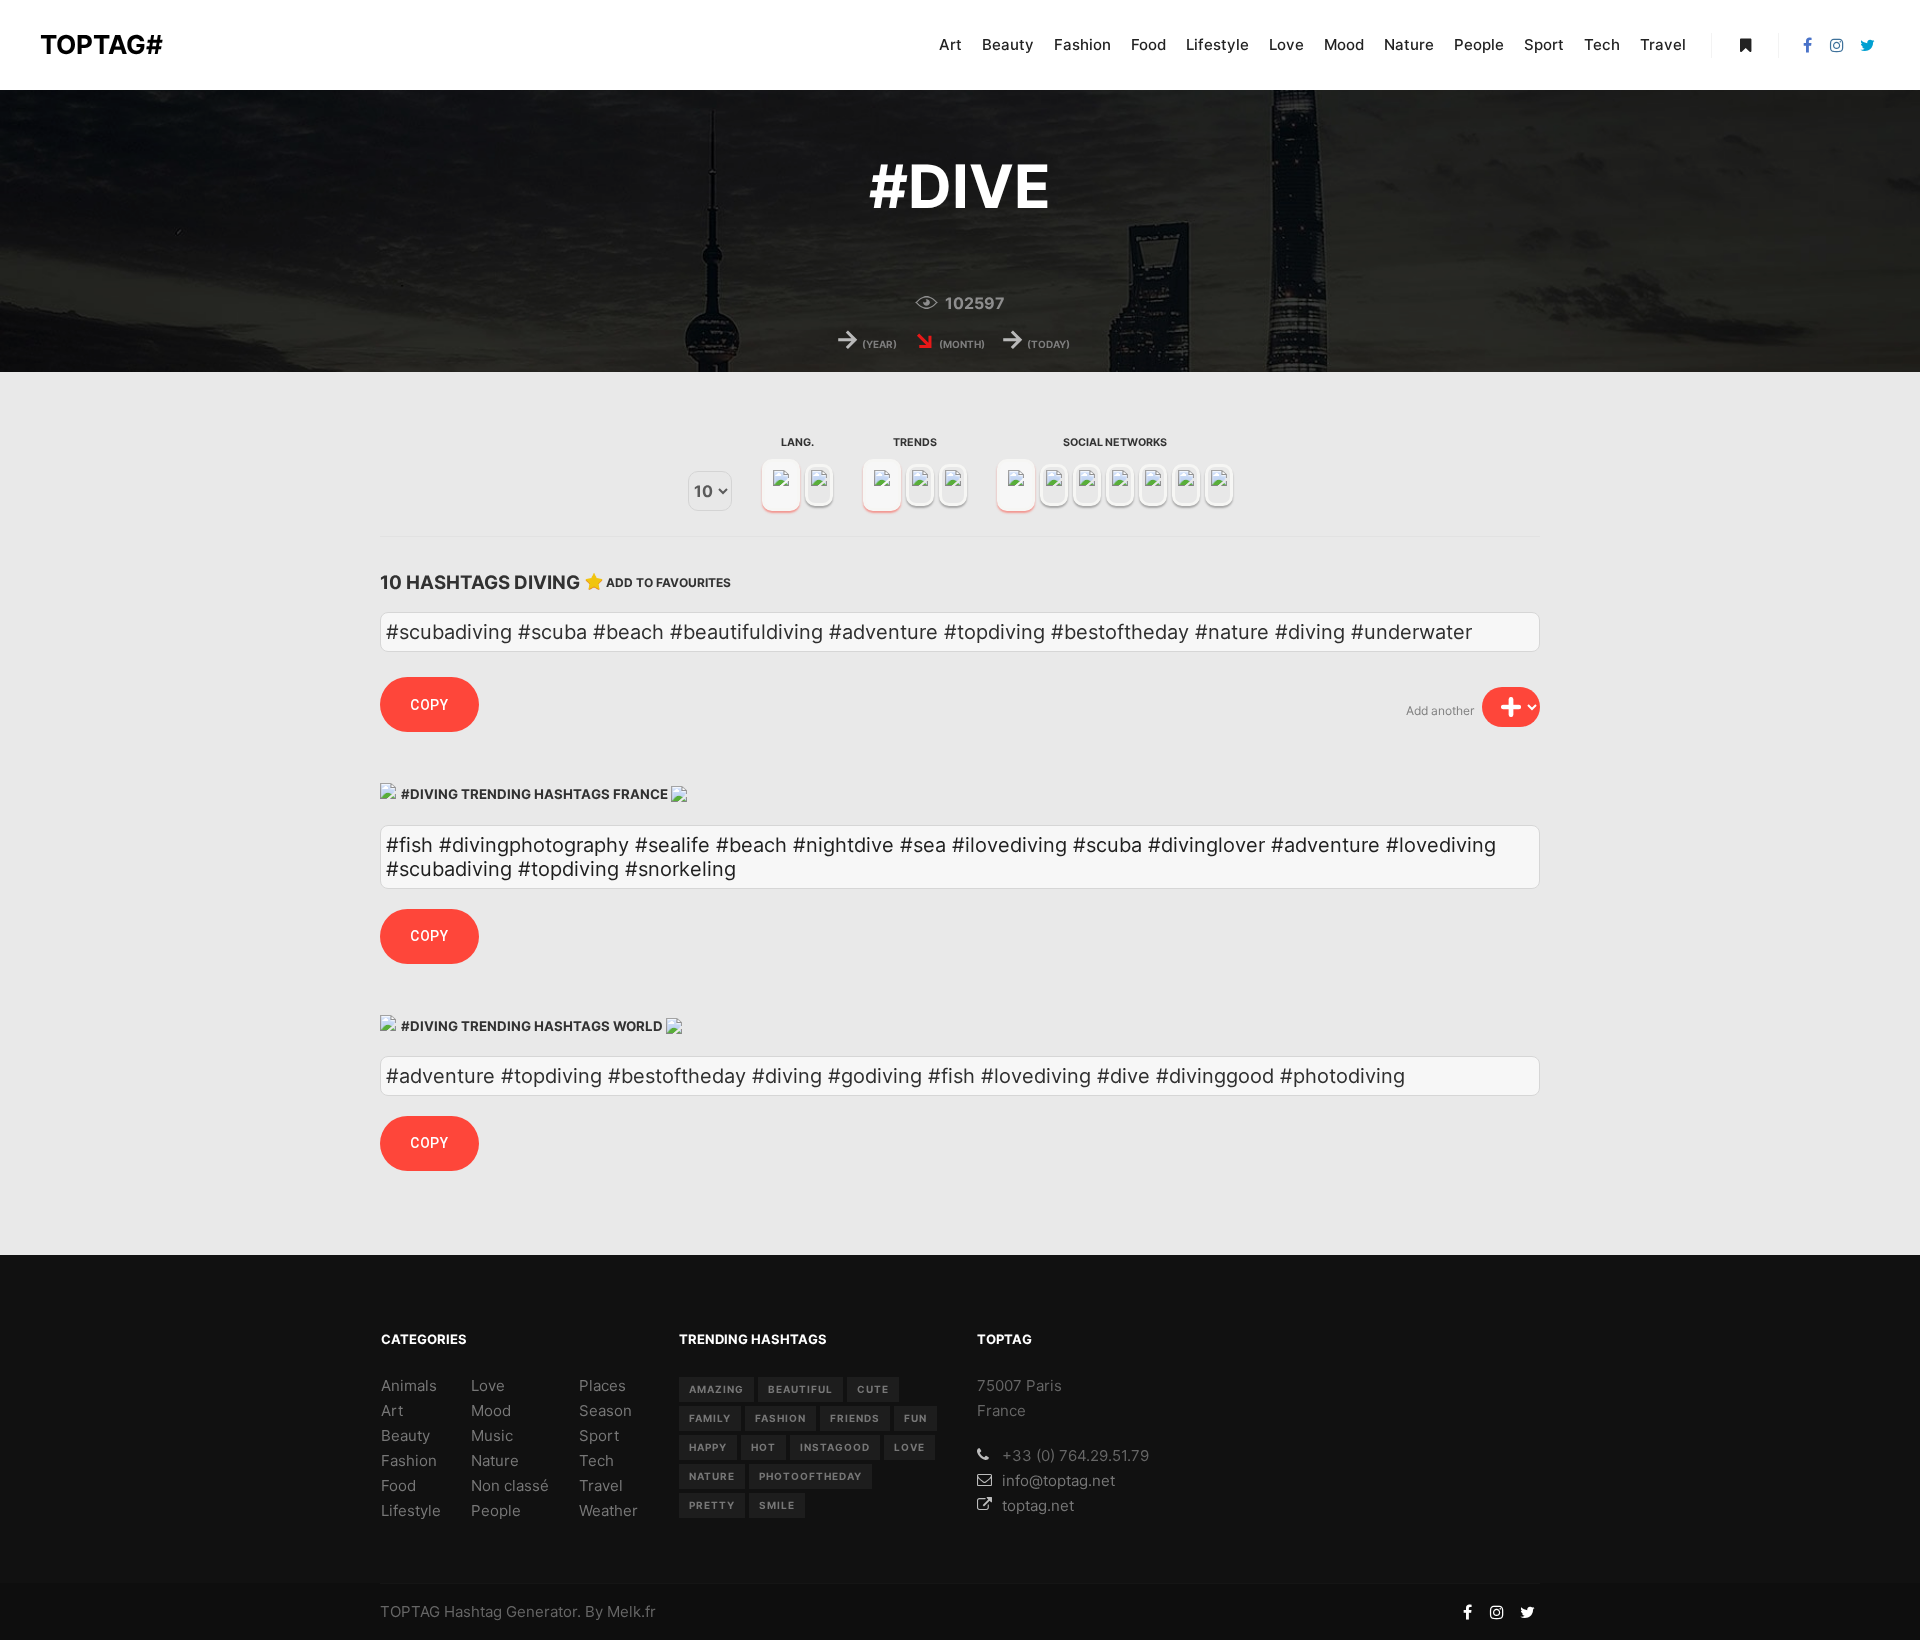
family (710, 1418)
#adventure (1325, 845)
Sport (599, 1435)
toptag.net (1038, 1505)
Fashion (409, 1460)
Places (602, 1385)
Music (492, 1435)
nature (712, 1476)
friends (855, 1418)
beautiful (800, 1389)
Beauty (405, 1435)
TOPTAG (410, 1611)
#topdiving (568, 869)
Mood (491, 1410)
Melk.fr (631, 1611)
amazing (716, 1389)
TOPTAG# (101, 44)
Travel (601, 1485)
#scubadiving (449, 869)
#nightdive (843, 845)
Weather (608, 1510)
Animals (409, 1385)
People (496, 1510)
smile (777, 1505)
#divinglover (1206, 845)
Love (488, 1385)
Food (398, 1485)
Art (392, 1410)
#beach (751, 845)
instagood (835, 1447)
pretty (712, 1505)
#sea (923, 845)
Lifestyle (411, 1510)
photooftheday (810, 1476)
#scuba (1107, 845)
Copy (429, 705)
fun (915, 1418)
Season (605, 1410)
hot (763, 1447)
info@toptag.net (1058, 1480)
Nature (495, 1460)
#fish (409, 845)
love (909, 1447)
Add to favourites (668, 582)
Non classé (510, 1485)
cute (873, 1389)
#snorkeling (680, 869)
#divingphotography (534, 845)
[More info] (1745, 45)
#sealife (672, 845)
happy (708, 1447)
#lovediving (1441, 845)
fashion (780, 1418)
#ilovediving (1009, 845)
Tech (596, 1460)
